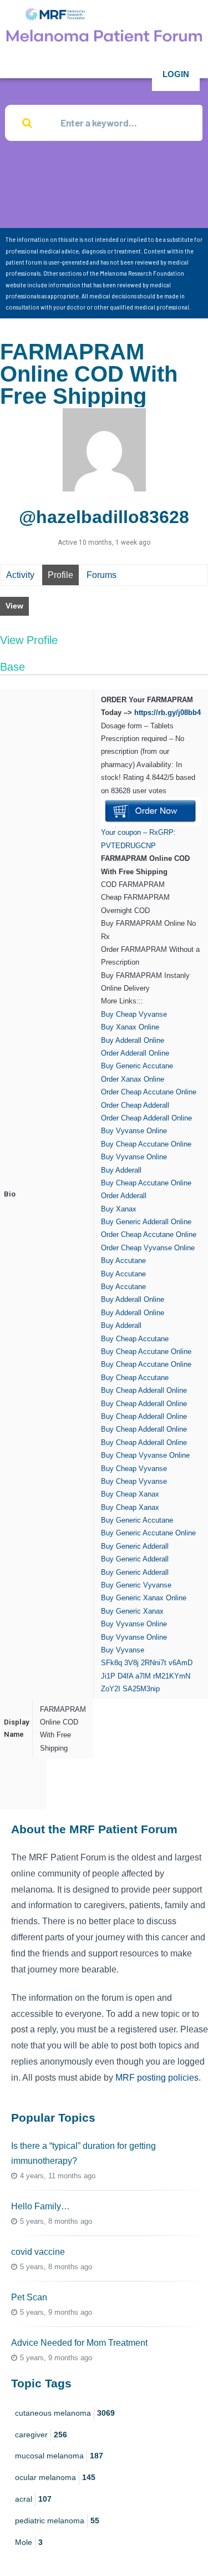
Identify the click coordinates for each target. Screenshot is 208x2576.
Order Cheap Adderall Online (146, 1118)
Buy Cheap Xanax (130, 1494)
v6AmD (181, 1663)
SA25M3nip (141, 1689)
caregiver (41, 2435)
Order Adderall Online (135, 1053)
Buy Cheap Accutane (135, 1339)
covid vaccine (38, 2252)
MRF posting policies (157, 2078)
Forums (102, 575)
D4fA (125, 1676)
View (14, 606)
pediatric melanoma (57, 2521)
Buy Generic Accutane (137, 1066)
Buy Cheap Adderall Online (144, 1390)
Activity (20, 575)
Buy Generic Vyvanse (136, 1585)
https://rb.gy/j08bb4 (168, 713)
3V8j (131, 1663)
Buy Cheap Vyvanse (134, 1014)
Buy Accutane (123, 1261)
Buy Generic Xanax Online (144, 1598)
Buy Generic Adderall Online (146, 1222)
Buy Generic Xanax (132, 1611)
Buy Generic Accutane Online (148, 1533)
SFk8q (111, 1663)
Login (176, 74)
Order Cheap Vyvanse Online (148, 1248)
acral (33, 2499)
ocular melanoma (55, 2477)
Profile (60, 575)
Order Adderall (124, 1196)
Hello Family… (40, 2206)
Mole (29, 2542)
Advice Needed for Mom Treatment (79, 2343)
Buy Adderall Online (133, 1040)
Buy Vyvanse (123, 1650)
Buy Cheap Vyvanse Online (145, 1455)
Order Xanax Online (133, 1079)
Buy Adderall (121, 1170)
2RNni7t (154, 1663)
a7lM (143, 1676)
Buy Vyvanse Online (134, 1131)
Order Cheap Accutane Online (149, 1092)
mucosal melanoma (59, 2456)
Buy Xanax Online (130, 1027)
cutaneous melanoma (65, 2413)
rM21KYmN (172, 1676)
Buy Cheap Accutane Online (146, 1144)
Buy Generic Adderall (135, 1546)
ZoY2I (111, 1689)
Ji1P (108, 1676)
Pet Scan (29, 2297)
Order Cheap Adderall (135, 1105)
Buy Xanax (119, 1209)
